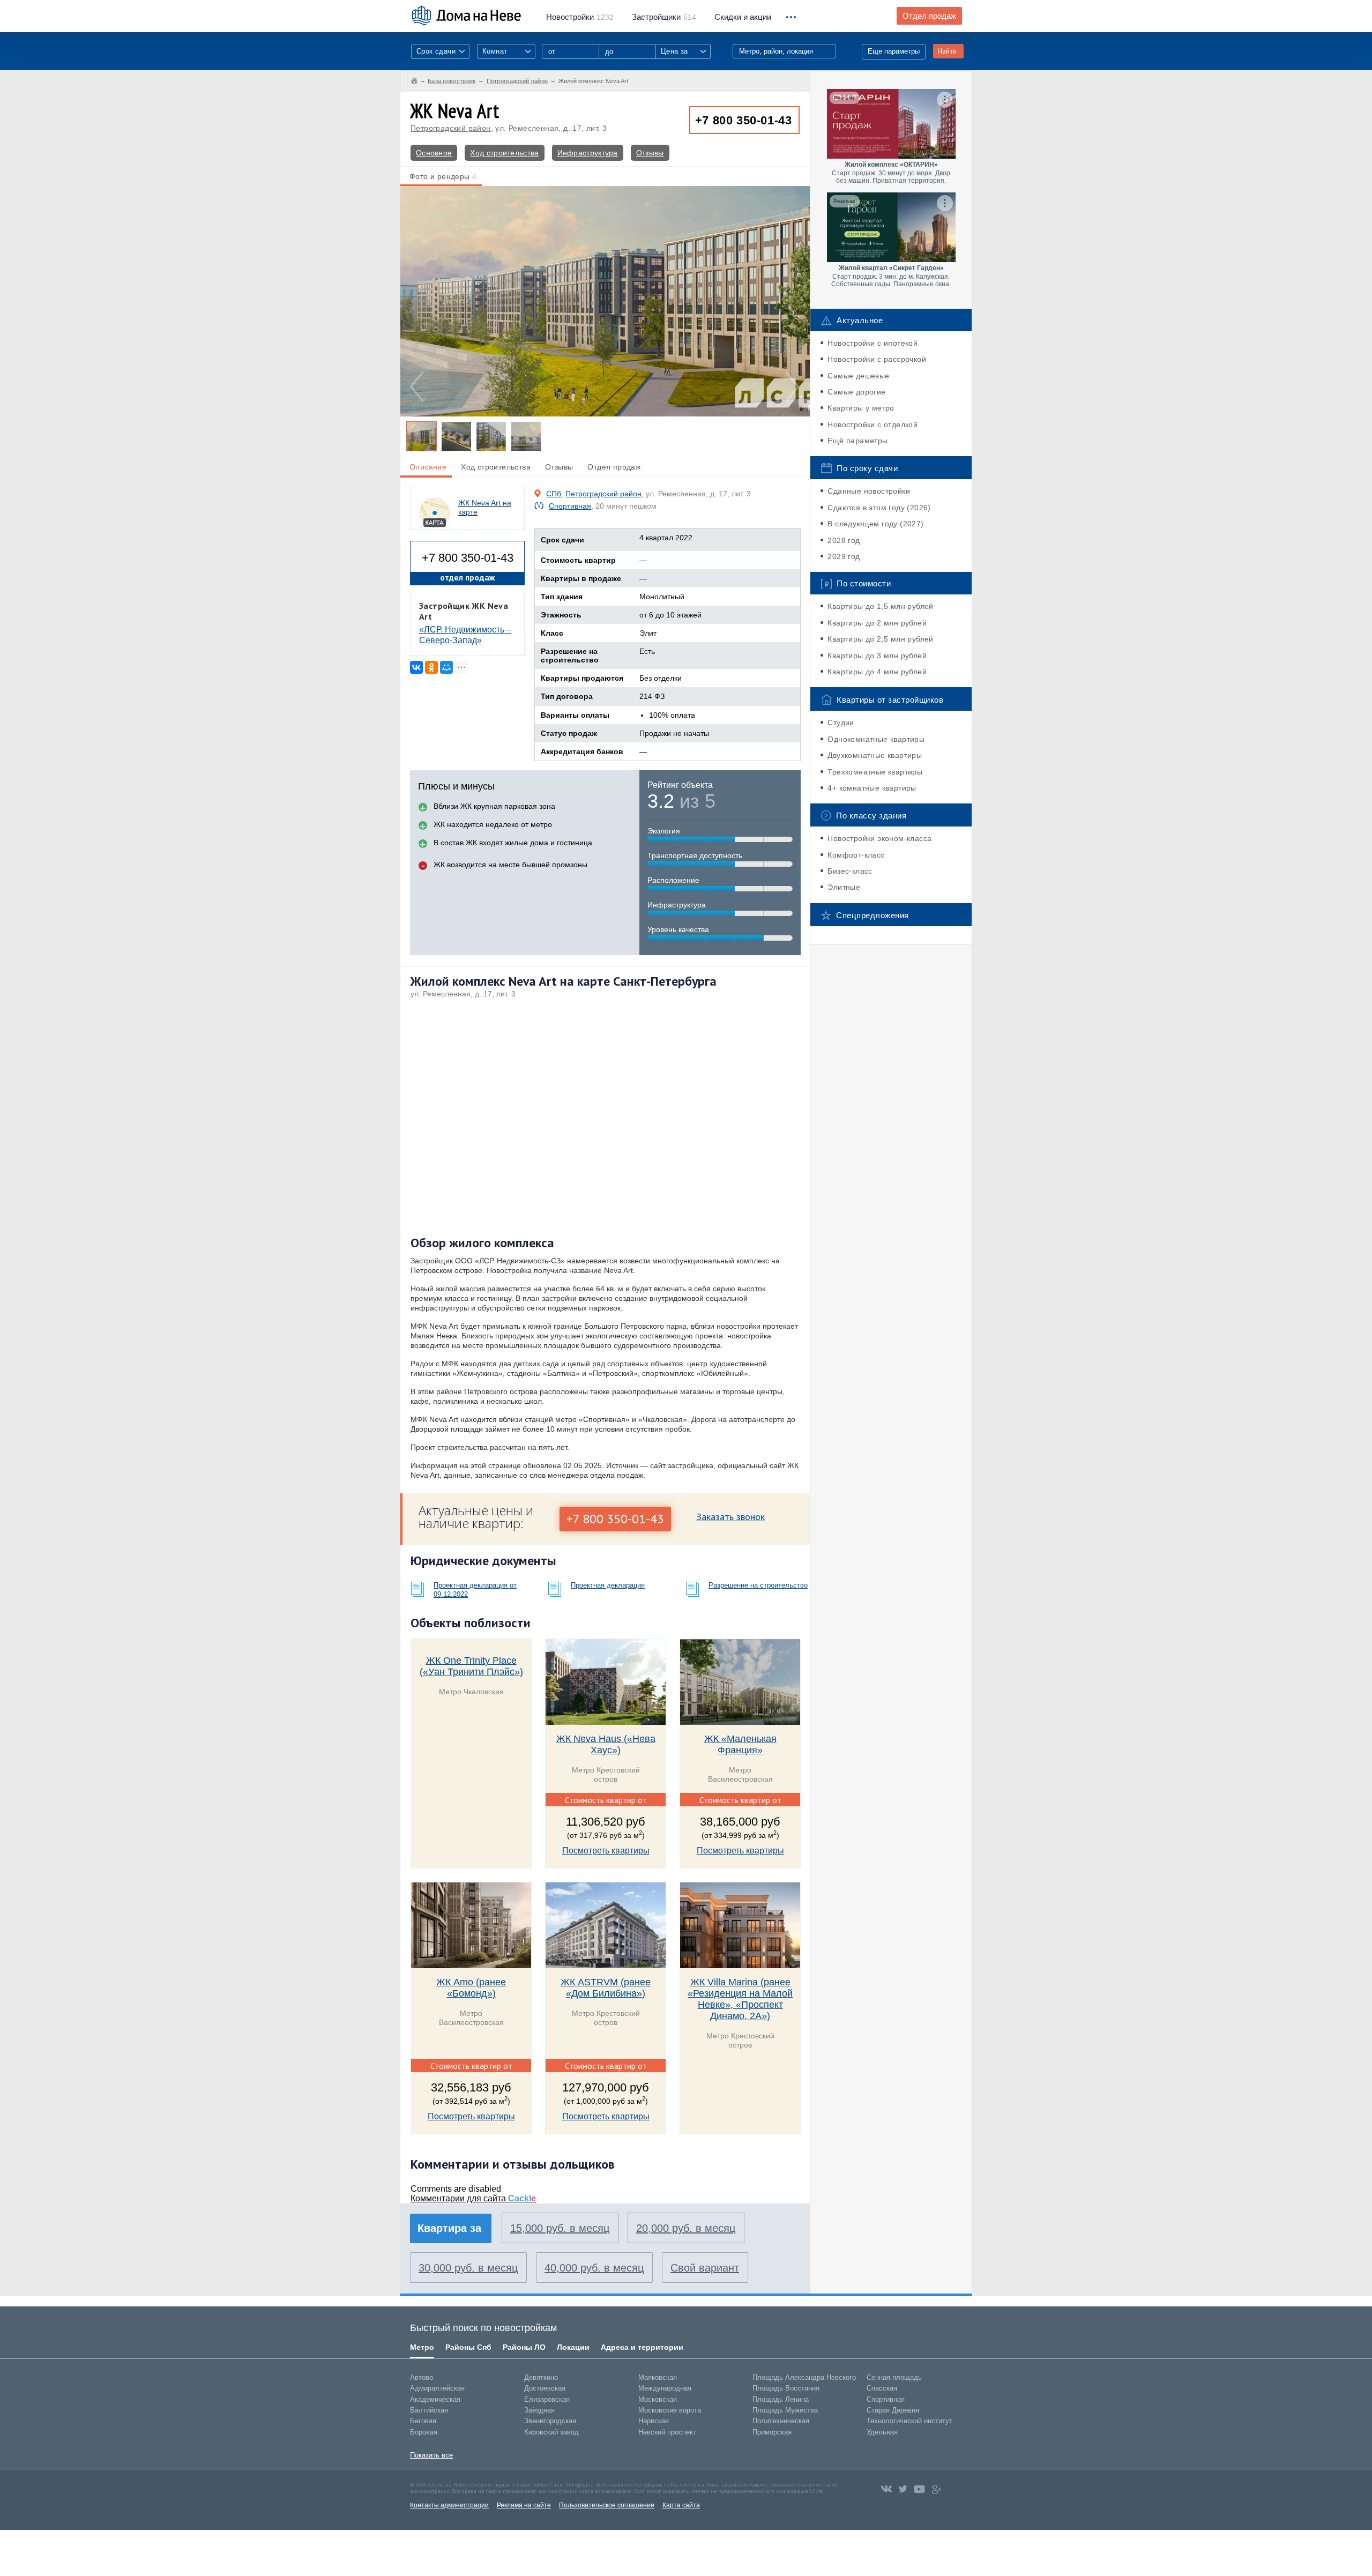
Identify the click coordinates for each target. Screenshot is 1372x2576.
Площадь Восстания (786, 2388)
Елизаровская (547, 2399)
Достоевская (545, 2388)
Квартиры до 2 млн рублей (877, 623)
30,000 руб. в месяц (468, 2268)
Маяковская (658, 2377)
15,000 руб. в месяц (560, 2228)
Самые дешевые (858, 376)
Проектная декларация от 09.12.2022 (475, 1590)
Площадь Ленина (781, 2399)
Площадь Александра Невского (804, 2377)
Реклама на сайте (524, 2505)
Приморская (772, 2432)
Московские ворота (670, 2410)
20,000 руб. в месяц (686, 2228)
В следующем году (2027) (875, 524)
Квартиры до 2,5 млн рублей (880, 639)
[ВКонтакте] (416, 667)
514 (664, 17)
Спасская (882, 2388)
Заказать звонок (730, 1517)
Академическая (435, 2399)
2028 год (844, 540)
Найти (947, 51)
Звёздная (539, 2410)
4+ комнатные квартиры (872, 788)
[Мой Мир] (446, 667)
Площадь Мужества (785, 2410)
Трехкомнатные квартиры (875, 772)
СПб (554, 494)
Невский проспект (667, 2432)
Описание (428, 467)
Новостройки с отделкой (873, 425)
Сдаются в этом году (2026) (879, 508)
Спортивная (570, 506)
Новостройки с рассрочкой (877, 359)
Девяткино (541, 2377)
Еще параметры (894, 51)
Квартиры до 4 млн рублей (877, 672)
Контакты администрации (449, 2505)
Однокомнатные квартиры (876, 739)
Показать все (431, 2455)
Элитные (844, 887)
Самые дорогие (856, 392)
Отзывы (650, 153)
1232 (580, 17)
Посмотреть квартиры (606, 1851)
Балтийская (429, 2410)
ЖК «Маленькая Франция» (740, 1744)
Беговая (423, 2421)
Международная (665, 2388)
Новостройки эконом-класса (879, 838)
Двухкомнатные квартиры (875, 755)
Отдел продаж (929, 16)
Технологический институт (909, 2421)
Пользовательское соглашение (607, 2505)
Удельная (882, 2432)
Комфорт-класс (856, 855)
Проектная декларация (608, 1585)
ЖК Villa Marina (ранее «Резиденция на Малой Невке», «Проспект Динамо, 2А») (740, 1999)
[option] (605, 301)
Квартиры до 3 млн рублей (877, 656)
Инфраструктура (588, 153)
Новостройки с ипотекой (873, 343)
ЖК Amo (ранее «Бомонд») (471, 1988)
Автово (422, 2377)
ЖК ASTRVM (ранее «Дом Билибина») (606, 1988)
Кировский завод (551, 2432)
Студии (841, 723)
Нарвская (654, 2421)
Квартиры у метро (861, 408)
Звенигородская (550, 2421)
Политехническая (781, 2421)
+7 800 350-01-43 (744, 120)
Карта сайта (681, 2505)
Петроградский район (451, 128)
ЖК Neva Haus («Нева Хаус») (606, 1744)
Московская (658, 2399)
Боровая (424, 2432)
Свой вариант (705, 2268)
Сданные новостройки (869, 491)
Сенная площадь (894, 2377)
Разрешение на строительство (758, 1585)
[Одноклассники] (431, 667)
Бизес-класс (850, 871)
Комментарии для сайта (473, 2198)
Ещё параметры (857, 441)
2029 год (844, 556)
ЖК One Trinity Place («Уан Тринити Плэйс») (471, 1666)
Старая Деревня (893, 2410)
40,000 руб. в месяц (594, 2268)
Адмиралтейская (437, 2388)
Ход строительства (504, 153)
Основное (434, 153)
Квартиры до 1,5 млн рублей (880, 606)
